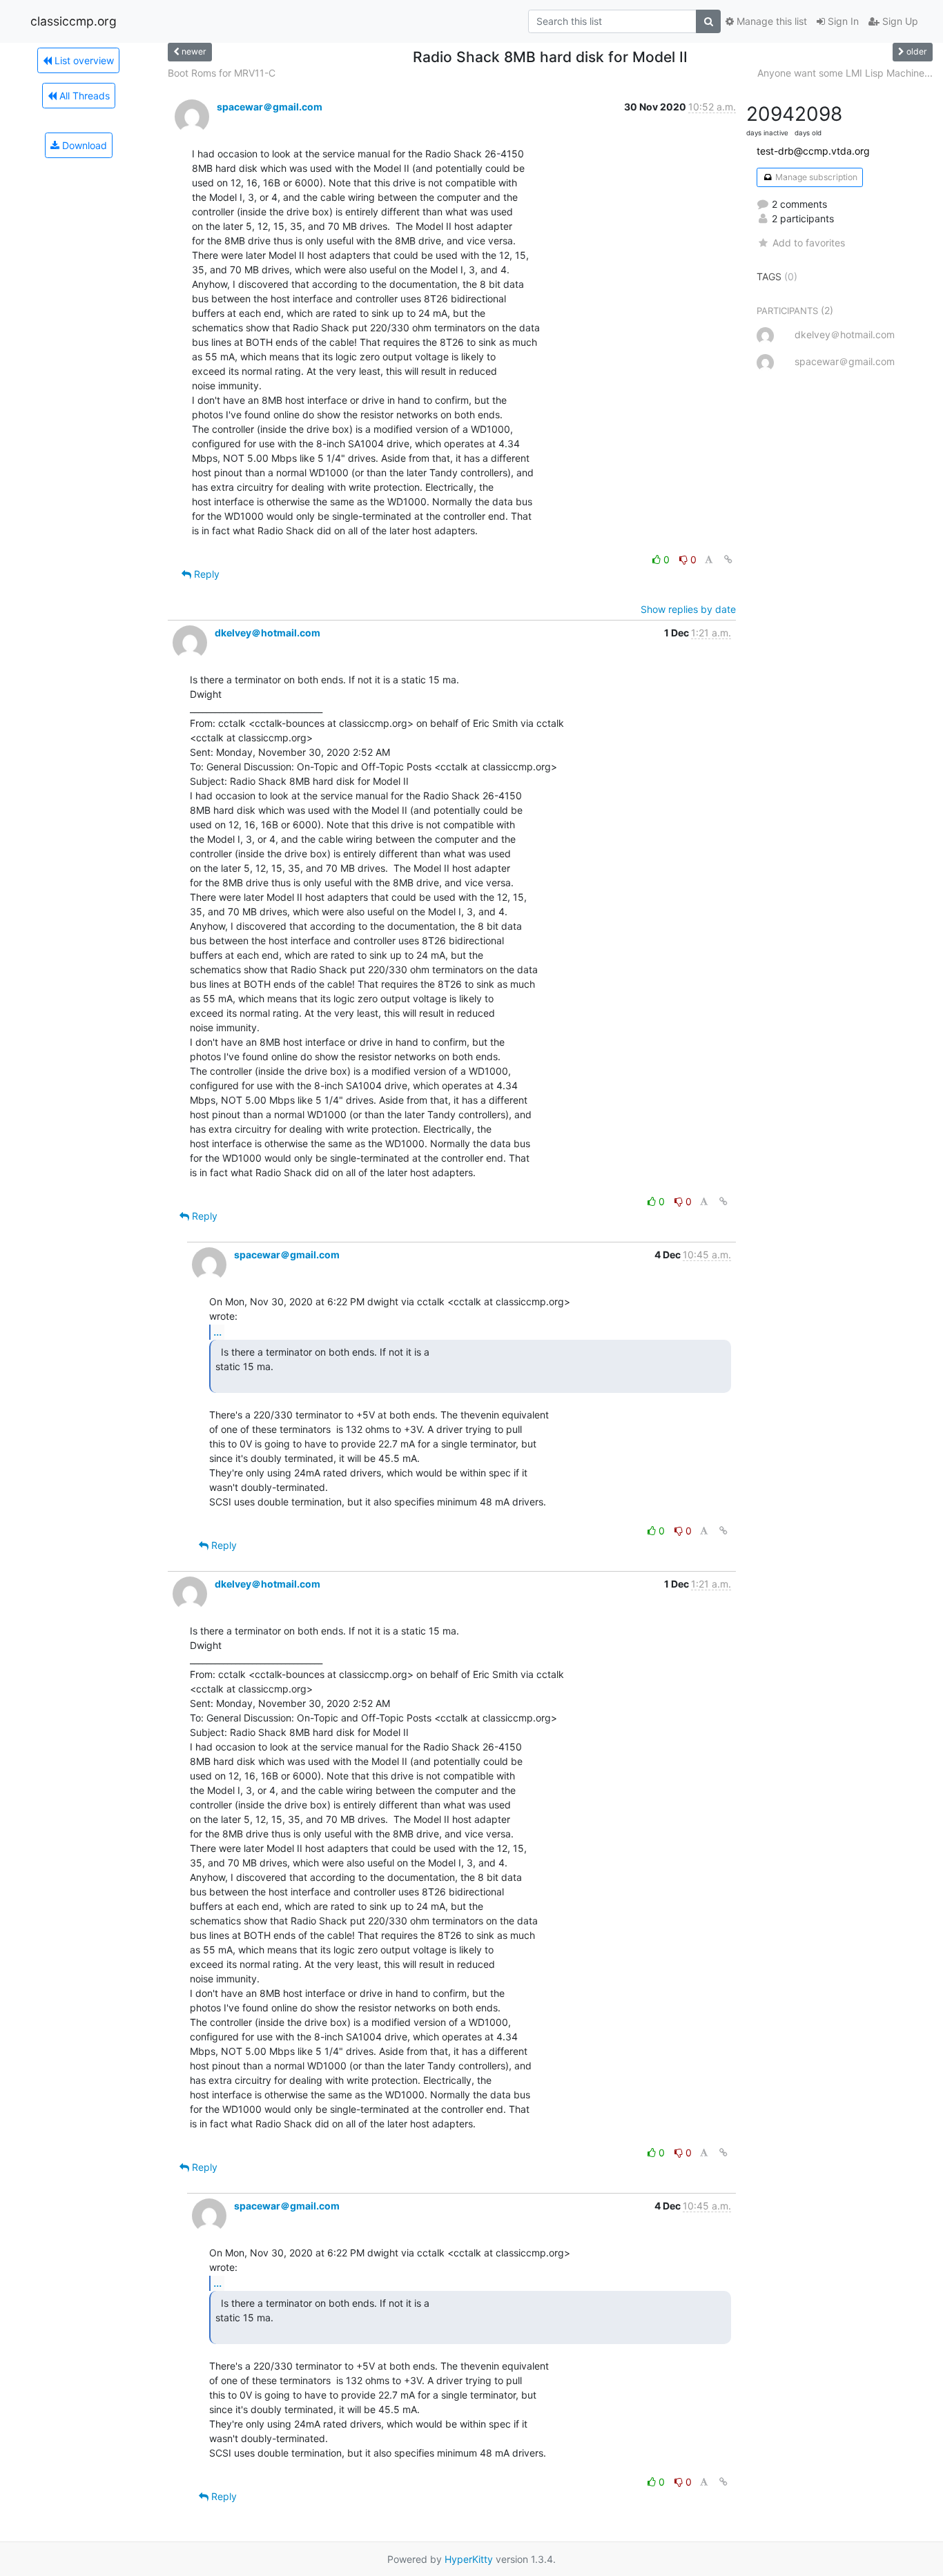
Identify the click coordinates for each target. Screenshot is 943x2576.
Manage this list (770, 21)
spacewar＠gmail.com (270, 107)
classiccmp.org (74, 21)
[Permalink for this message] (728, 559)
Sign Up (899, 21)
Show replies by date (688, 609)
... (217, 1331)
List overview (83, 60)
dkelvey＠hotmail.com (268, 633)
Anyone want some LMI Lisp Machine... (845, 73)
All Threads (83, 96)
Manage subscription (815, 177)
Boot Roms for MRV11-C (222, 73)
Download (83, 145)
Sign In (842, 21)
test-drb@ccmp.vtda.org (813, 151)
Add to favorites (808, 243)
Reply (205, 574)
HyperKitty (469, 2559)
